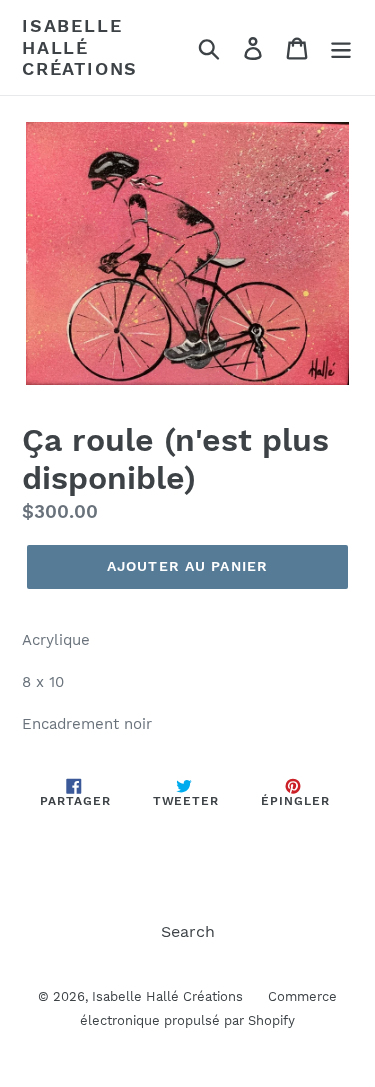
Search (188, 931)
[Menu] (341, 47)
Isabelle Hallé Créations (80, 47)
